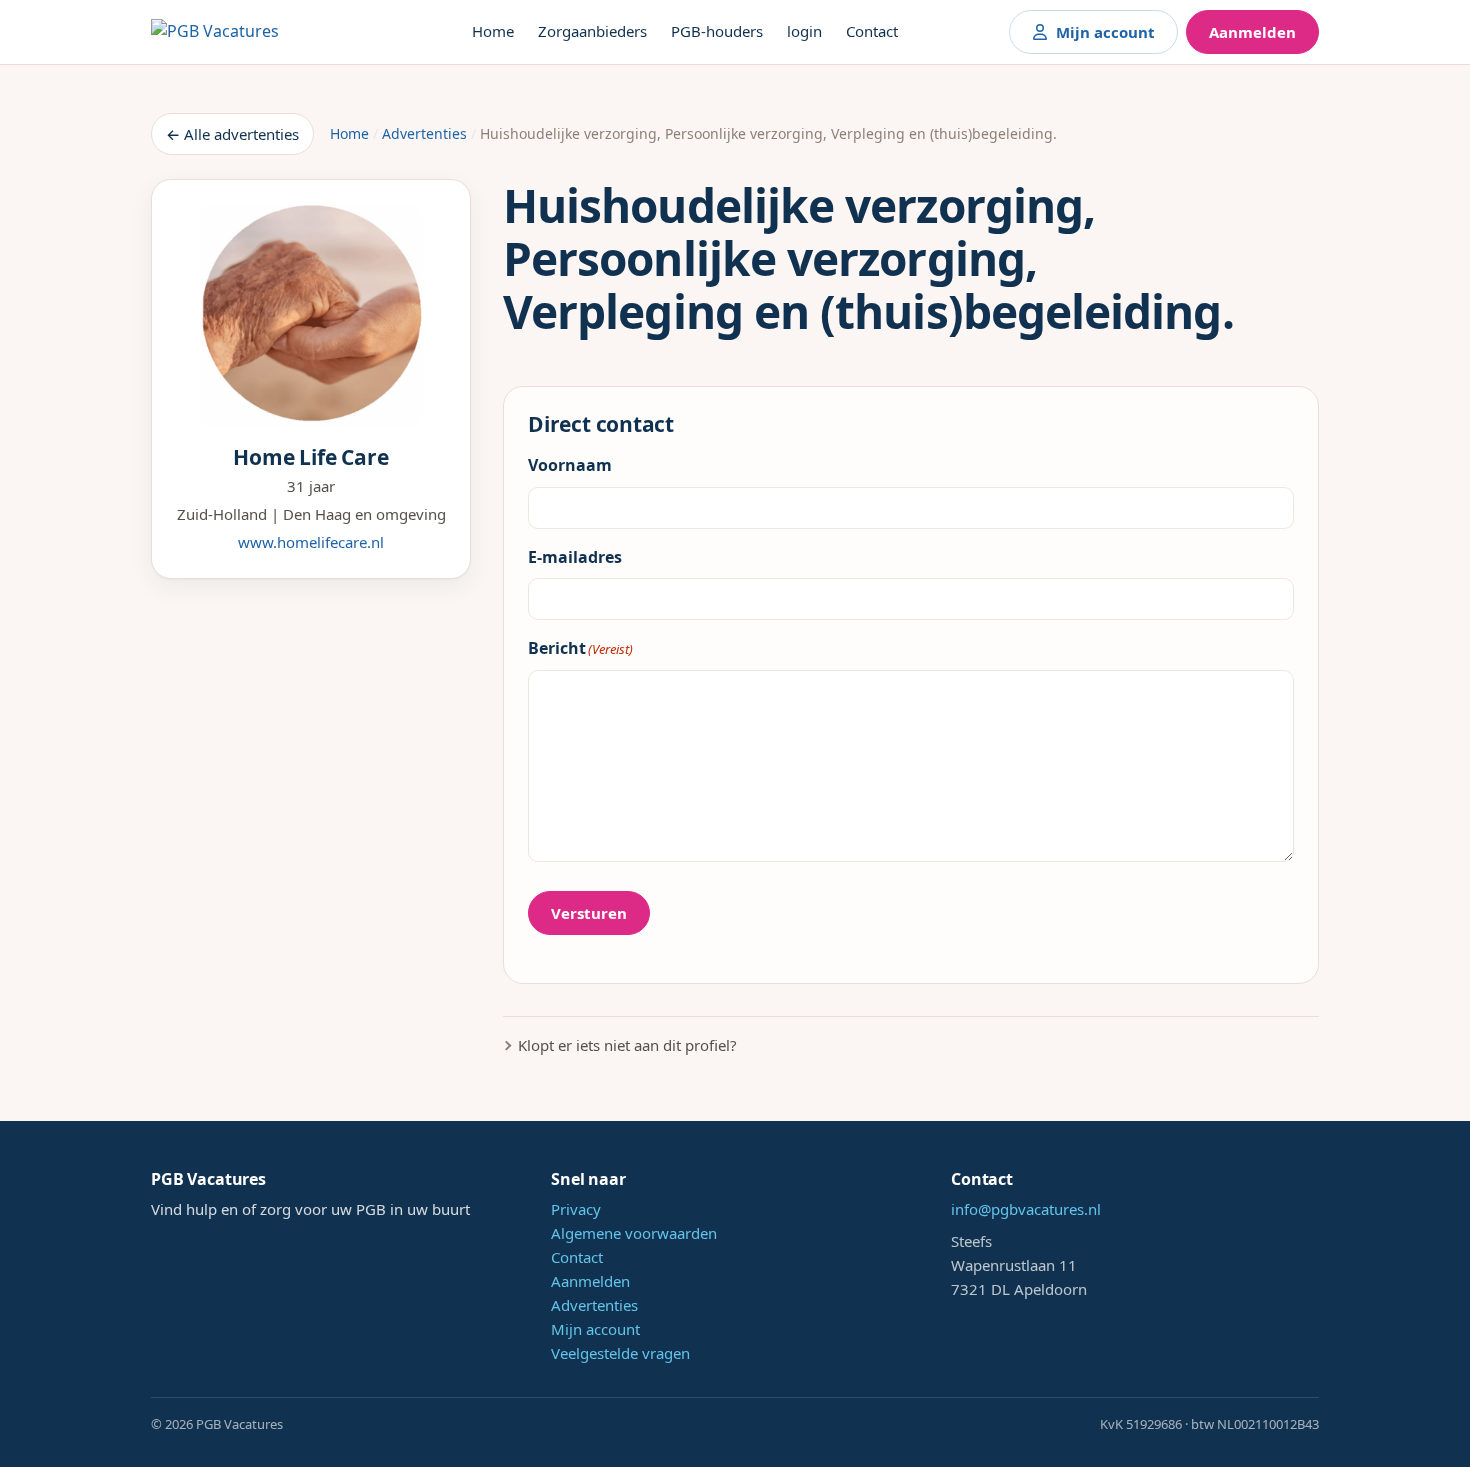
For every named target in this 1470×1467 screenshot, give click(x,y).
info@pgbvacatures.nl (1026, 1209)
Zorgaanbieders (592, 31)
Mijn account (1105, 32)
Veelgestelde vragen (620, 1353)
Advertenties (424, 133)
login (804, 31)
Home (493, 31)
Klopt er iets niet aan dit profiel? (627, 1045)
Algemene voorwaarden (634, 1233)
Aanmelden (1252, 32)
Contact (872, 31)
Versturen (589, 913)
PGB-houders (717, 31)
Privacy (576, 1209)
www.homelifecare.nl (311, 542)
